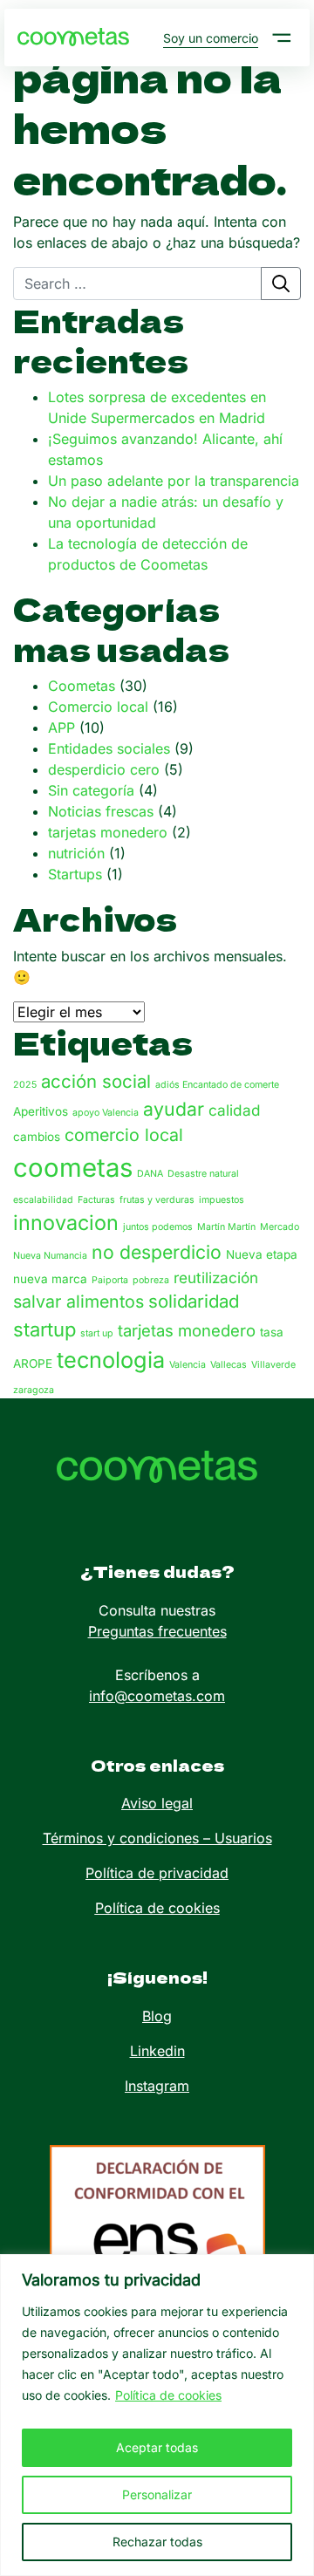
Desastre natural (203, 1174)
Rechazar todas (157, 2542)
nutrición (76, 853)
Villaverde (273, 1365)
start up (97, 1333)
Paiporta (110, 1280)
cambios (37, 1137)
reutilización (216, 1278)
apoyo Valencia (106, 1113)
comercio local (124, 1135)
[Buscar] (281, 284)
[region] (157, 2415)
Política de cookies (168, 2395)
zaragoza (34, 1390)
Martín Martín (226, 1227)
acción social (96, 1081)
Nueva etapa (262, 1254)
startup (44, 1329)
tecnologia (111, 1360)
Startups (75, 874)
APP (61, 728)
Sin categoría (91, 790)
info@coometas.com (157, 1696)
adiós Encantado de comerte (217, 1085)
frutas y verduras (157, 1200)
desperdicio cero (104, 769)
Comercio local (98, 707)
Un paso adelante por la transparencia (174, 481)
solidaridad (194, 1301)
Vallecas (229, 1365)
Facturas (96, 1200)
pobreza (151, 1280)
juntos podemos (158, 1227)
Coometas (82, 686)
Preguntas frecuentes (157, 1631)
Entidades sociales (109, 748)
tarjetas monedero (108, 832)
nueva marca (50, 1279)
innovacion (66, 1223)
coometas (73, 1168)
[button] (282, 38)
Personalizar (157, 2494)
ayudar (174, 1109)
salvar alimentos (78, 1302)
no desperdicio (157, 1252)
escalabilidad (43, 1200)
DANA (150, 1174)
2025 (25, 1085)
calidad (235, 1110)
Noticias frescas (101, 811)
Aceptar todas (157, 2447)
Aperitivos (41, 1111)
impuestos (222, 1200)
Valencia (188, 1365)
